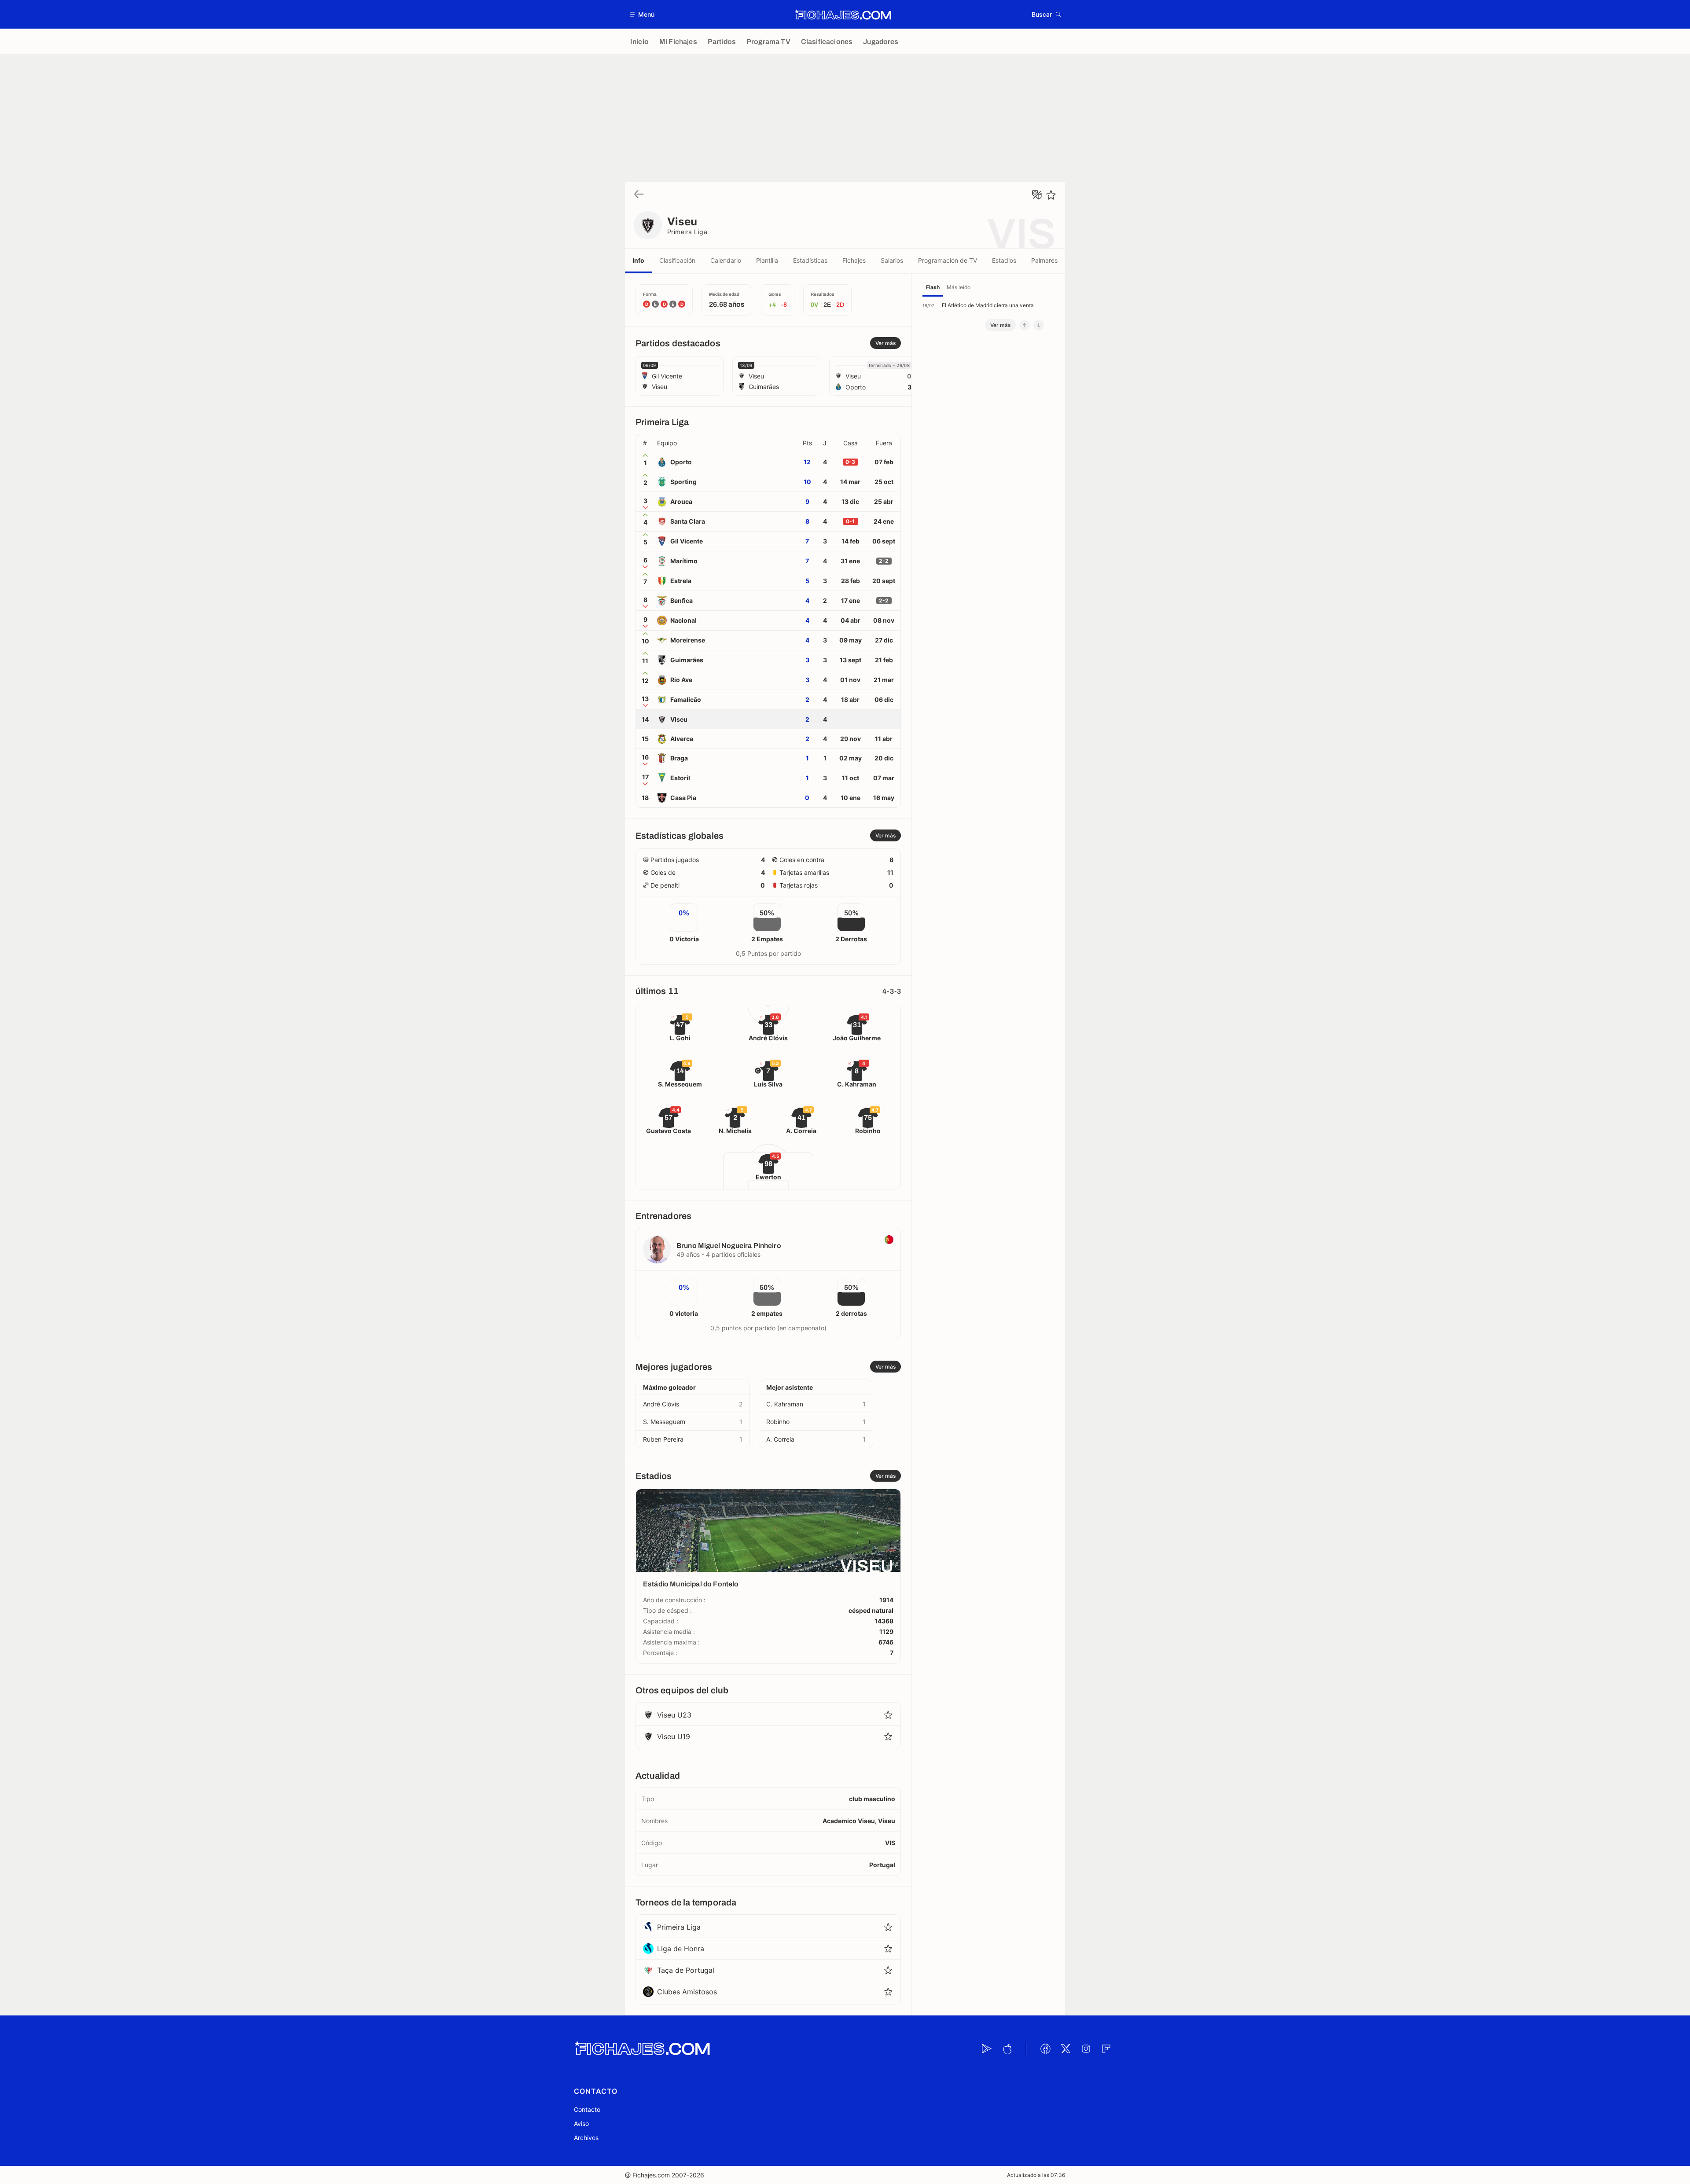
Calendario (726, 260)
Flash (933, 287)
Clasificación (677, 260)
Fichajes (854, 260)
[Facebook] (1045, 2048)
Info (638, 260)
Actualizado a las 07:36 (1036, 2175)
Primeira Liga (687, 232)
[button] (642, 14)
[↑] (1025, 325)
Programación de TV (948, 260)
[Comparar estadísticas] (1037, 195)
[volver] (639, 195)
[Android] (987, 2048)
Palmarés (1044, 260)
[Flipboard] (1106, 2048)
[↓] (1039, 325)
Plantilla (767, 260)
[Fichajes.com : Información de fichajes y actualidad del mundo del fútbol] (843, 15)
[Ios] (1007, 2048)
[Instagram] (1086, 2048)
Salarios (892, 260)
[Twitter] (1065, 2048)
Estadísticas (810, 260)
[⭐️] (1051, 195)
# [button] (645, 443)
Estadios (1004, 260)
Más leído (959, 287)
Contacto (587, 2109)
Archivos (586, 2138)
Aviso (581, 2123)
